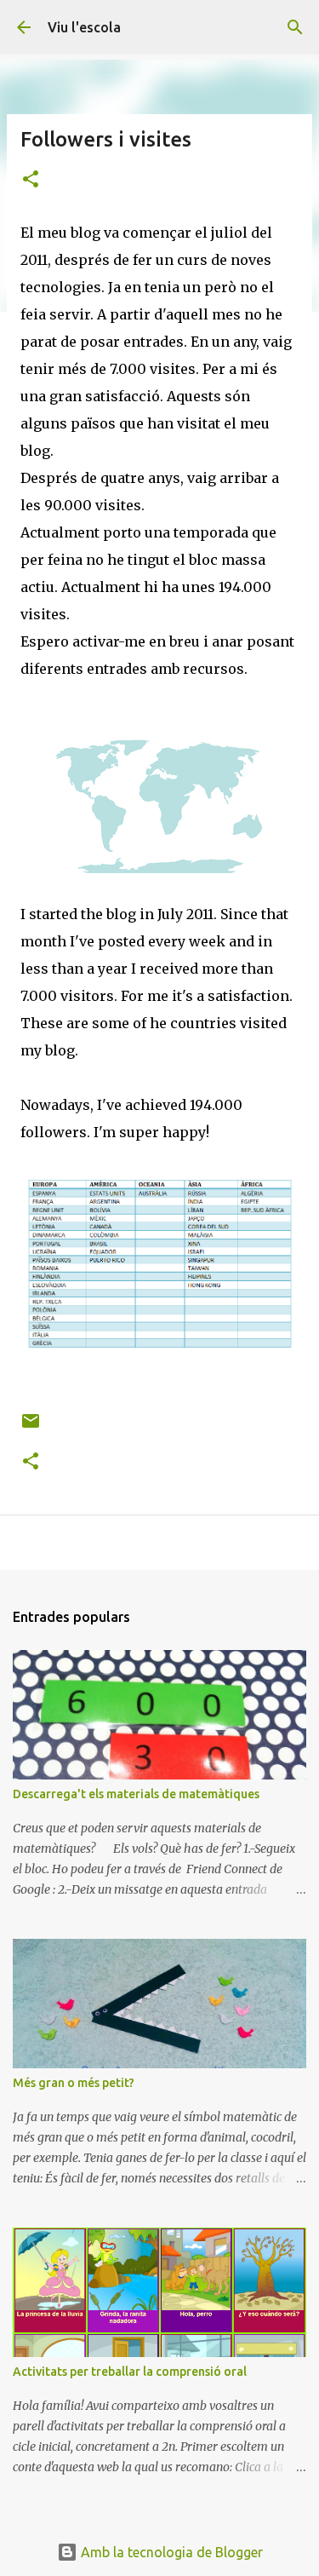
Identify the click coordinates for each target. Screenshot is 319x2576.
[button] (31, 180)
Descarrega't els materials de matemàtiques (136, 1794)
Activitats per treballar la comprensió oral (130, 2372)
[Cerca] (295, 27)
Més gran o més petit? (74, 2083)
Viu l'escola (84, 27)
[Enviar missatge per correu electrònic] (31, 1427)
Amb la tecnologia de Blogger (170, 2552)
